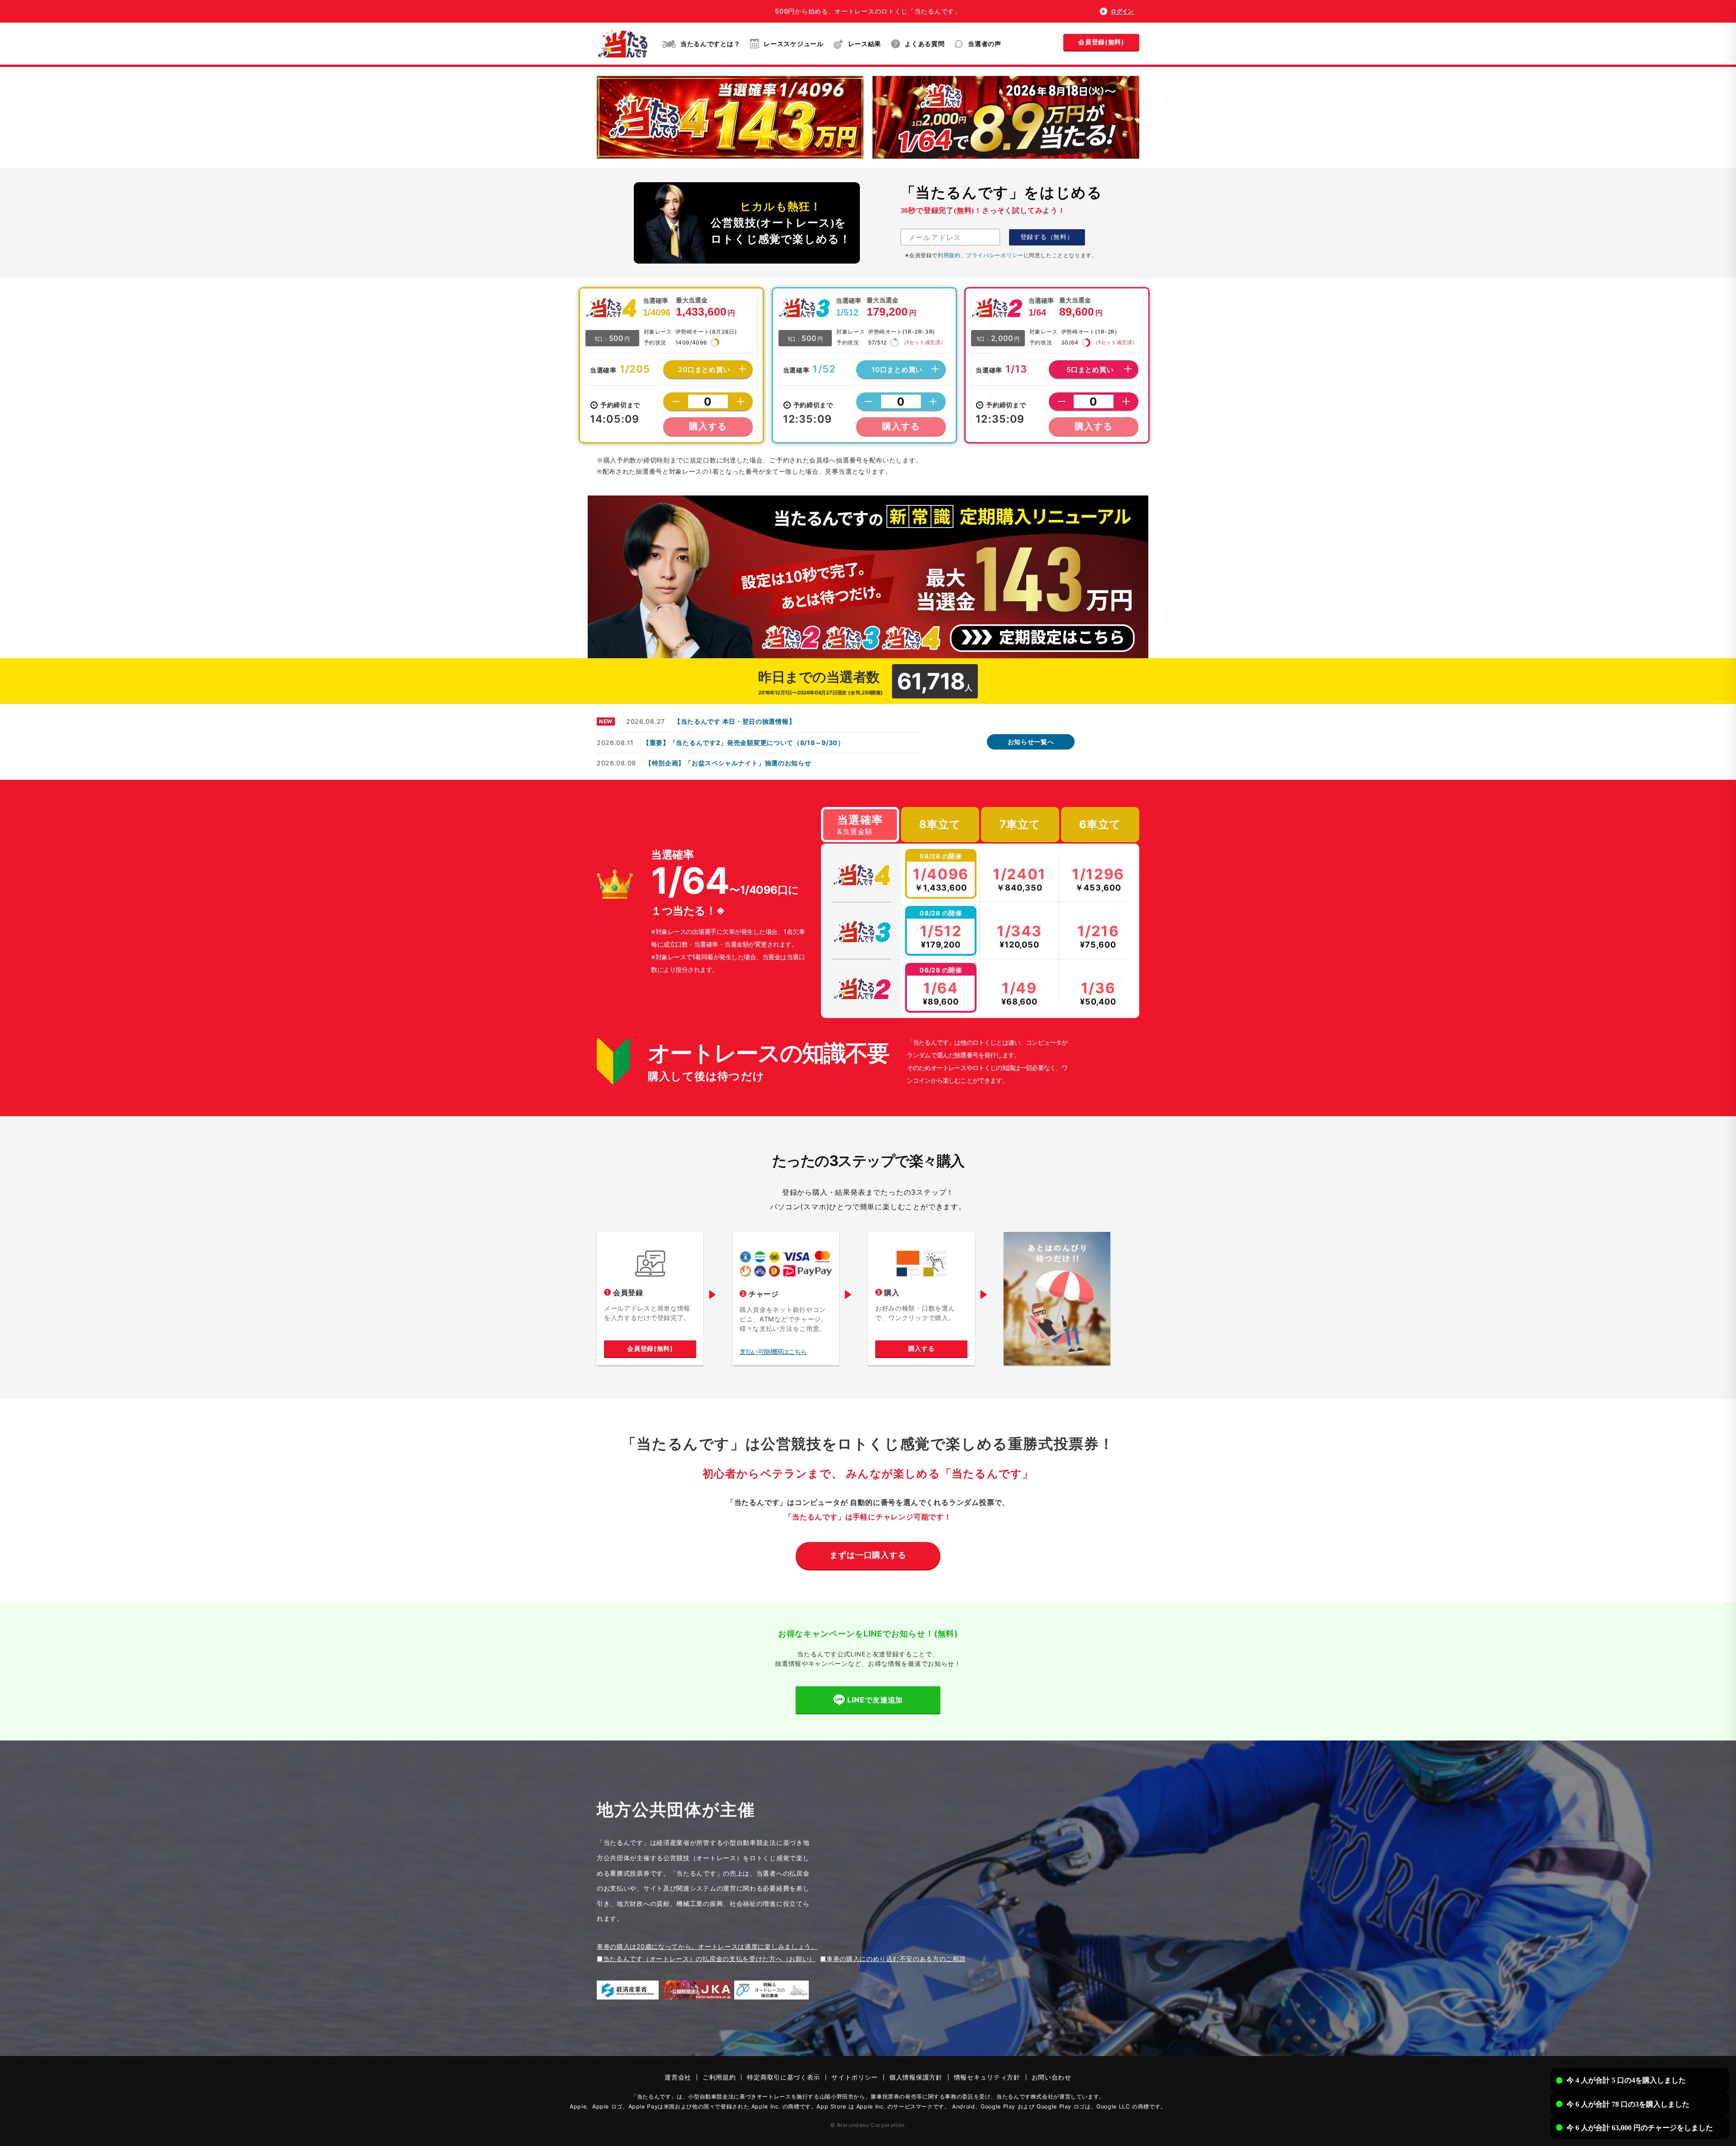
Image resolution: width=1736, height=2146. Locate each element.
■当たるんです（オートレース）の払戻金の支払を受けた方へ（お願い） (706, 1959)
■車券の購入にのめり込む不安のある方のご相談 (893, 1959)
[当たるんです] (623, 44)
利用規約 (949, 255)
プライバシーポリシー (995, 255)
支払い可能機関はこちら (773, 1351)
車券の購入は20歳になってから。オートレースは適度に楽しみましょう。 (707, 1946)
